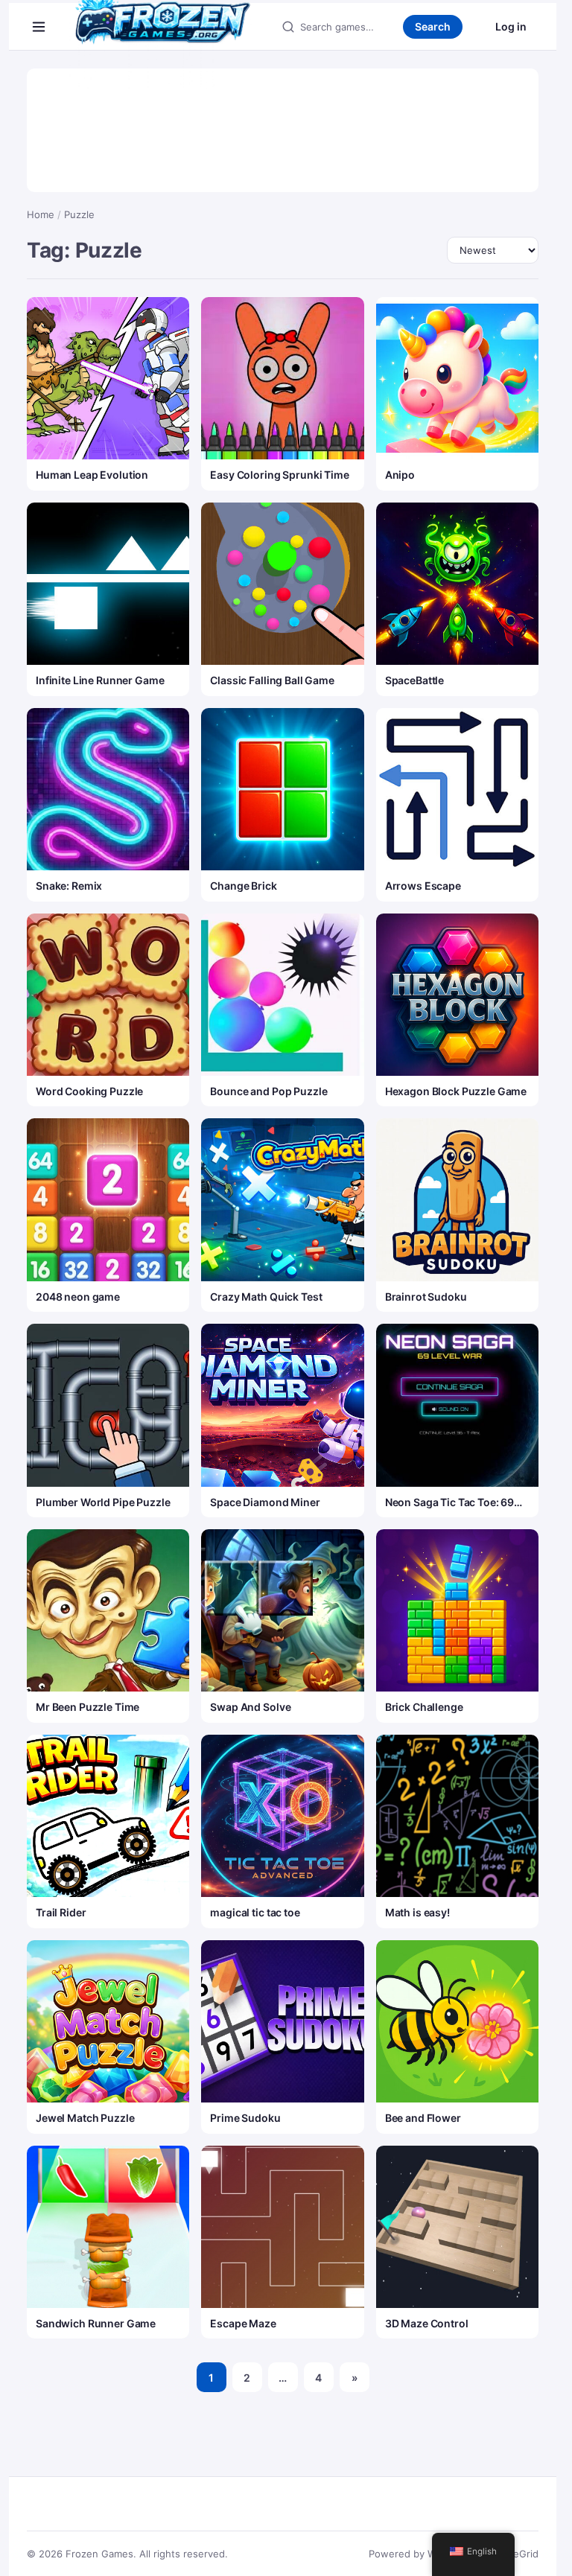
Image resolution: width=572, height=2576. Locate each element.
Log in (511, 26)
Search (433, 26)
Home (41, 214)
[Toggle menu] (39, 27)
